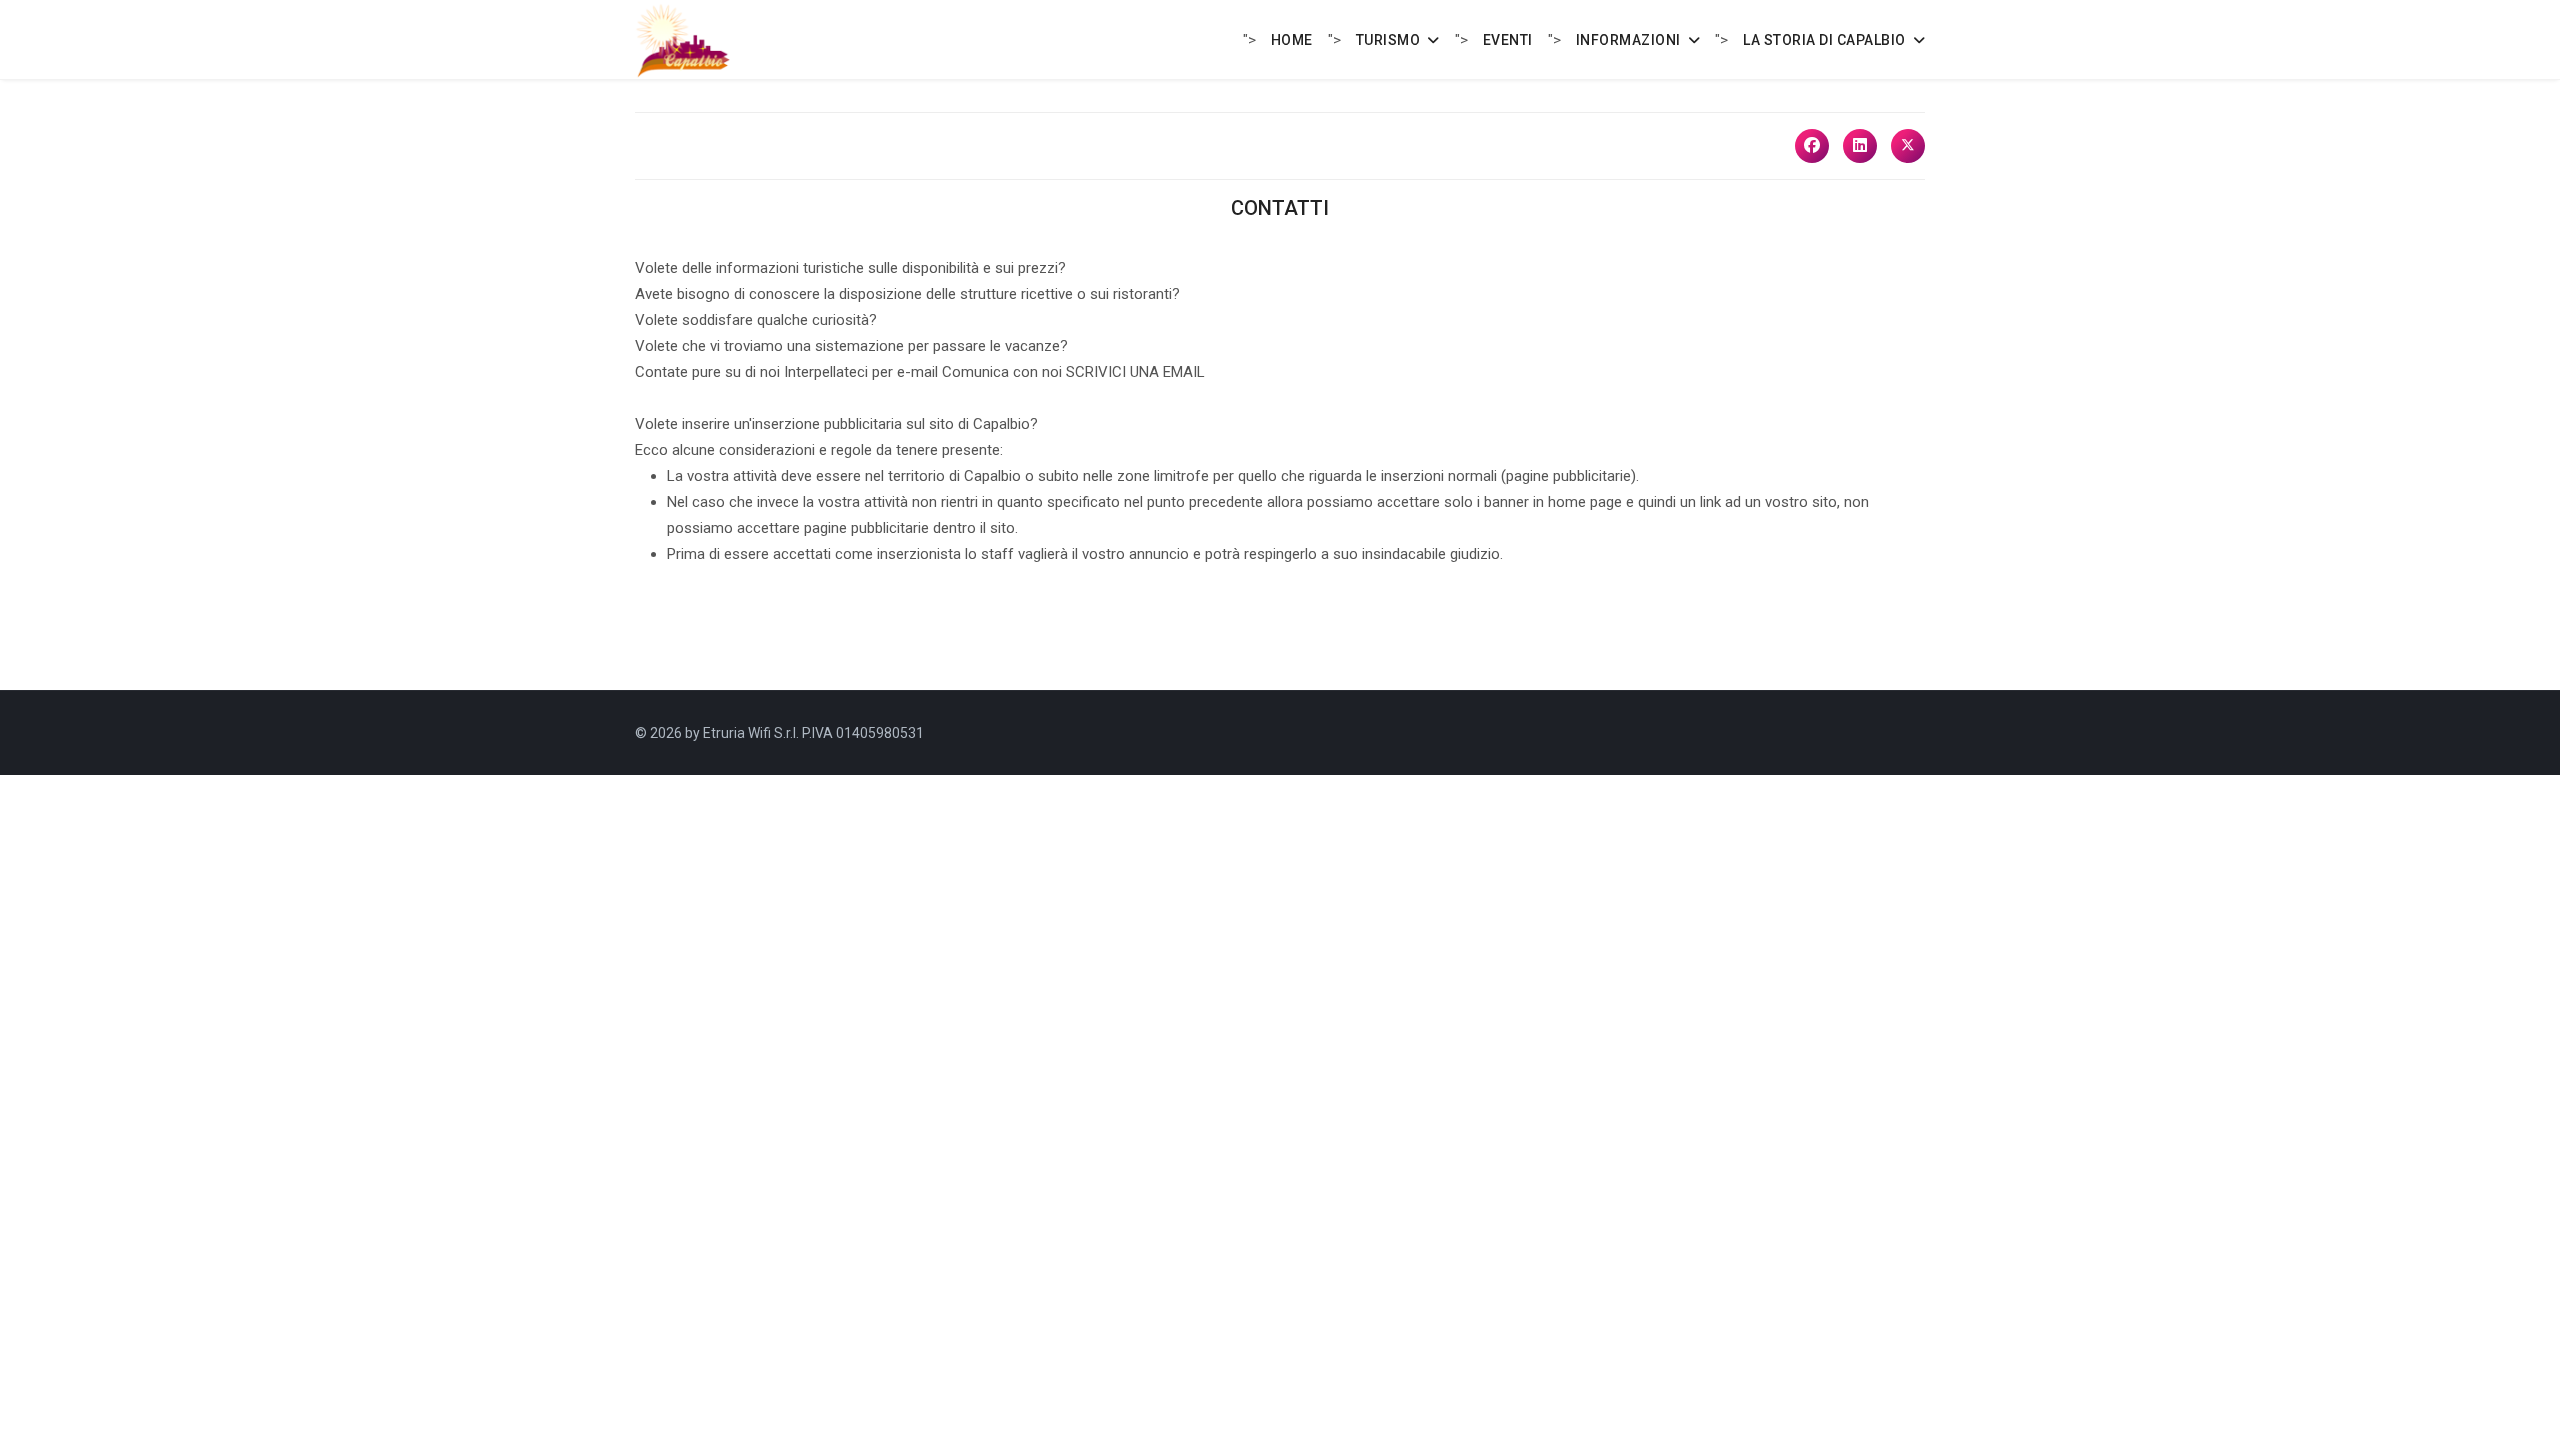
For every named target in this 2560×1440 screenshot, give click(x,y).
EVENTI (1508, 40)
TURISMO (1388, 40)
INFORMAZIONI (1628, 40)
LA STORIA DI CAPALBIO (1824, 40)
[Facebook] (1812, 146)
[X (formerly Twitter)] (1908, 146)
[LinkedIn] (1860, 146)
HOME (1292, 40)
